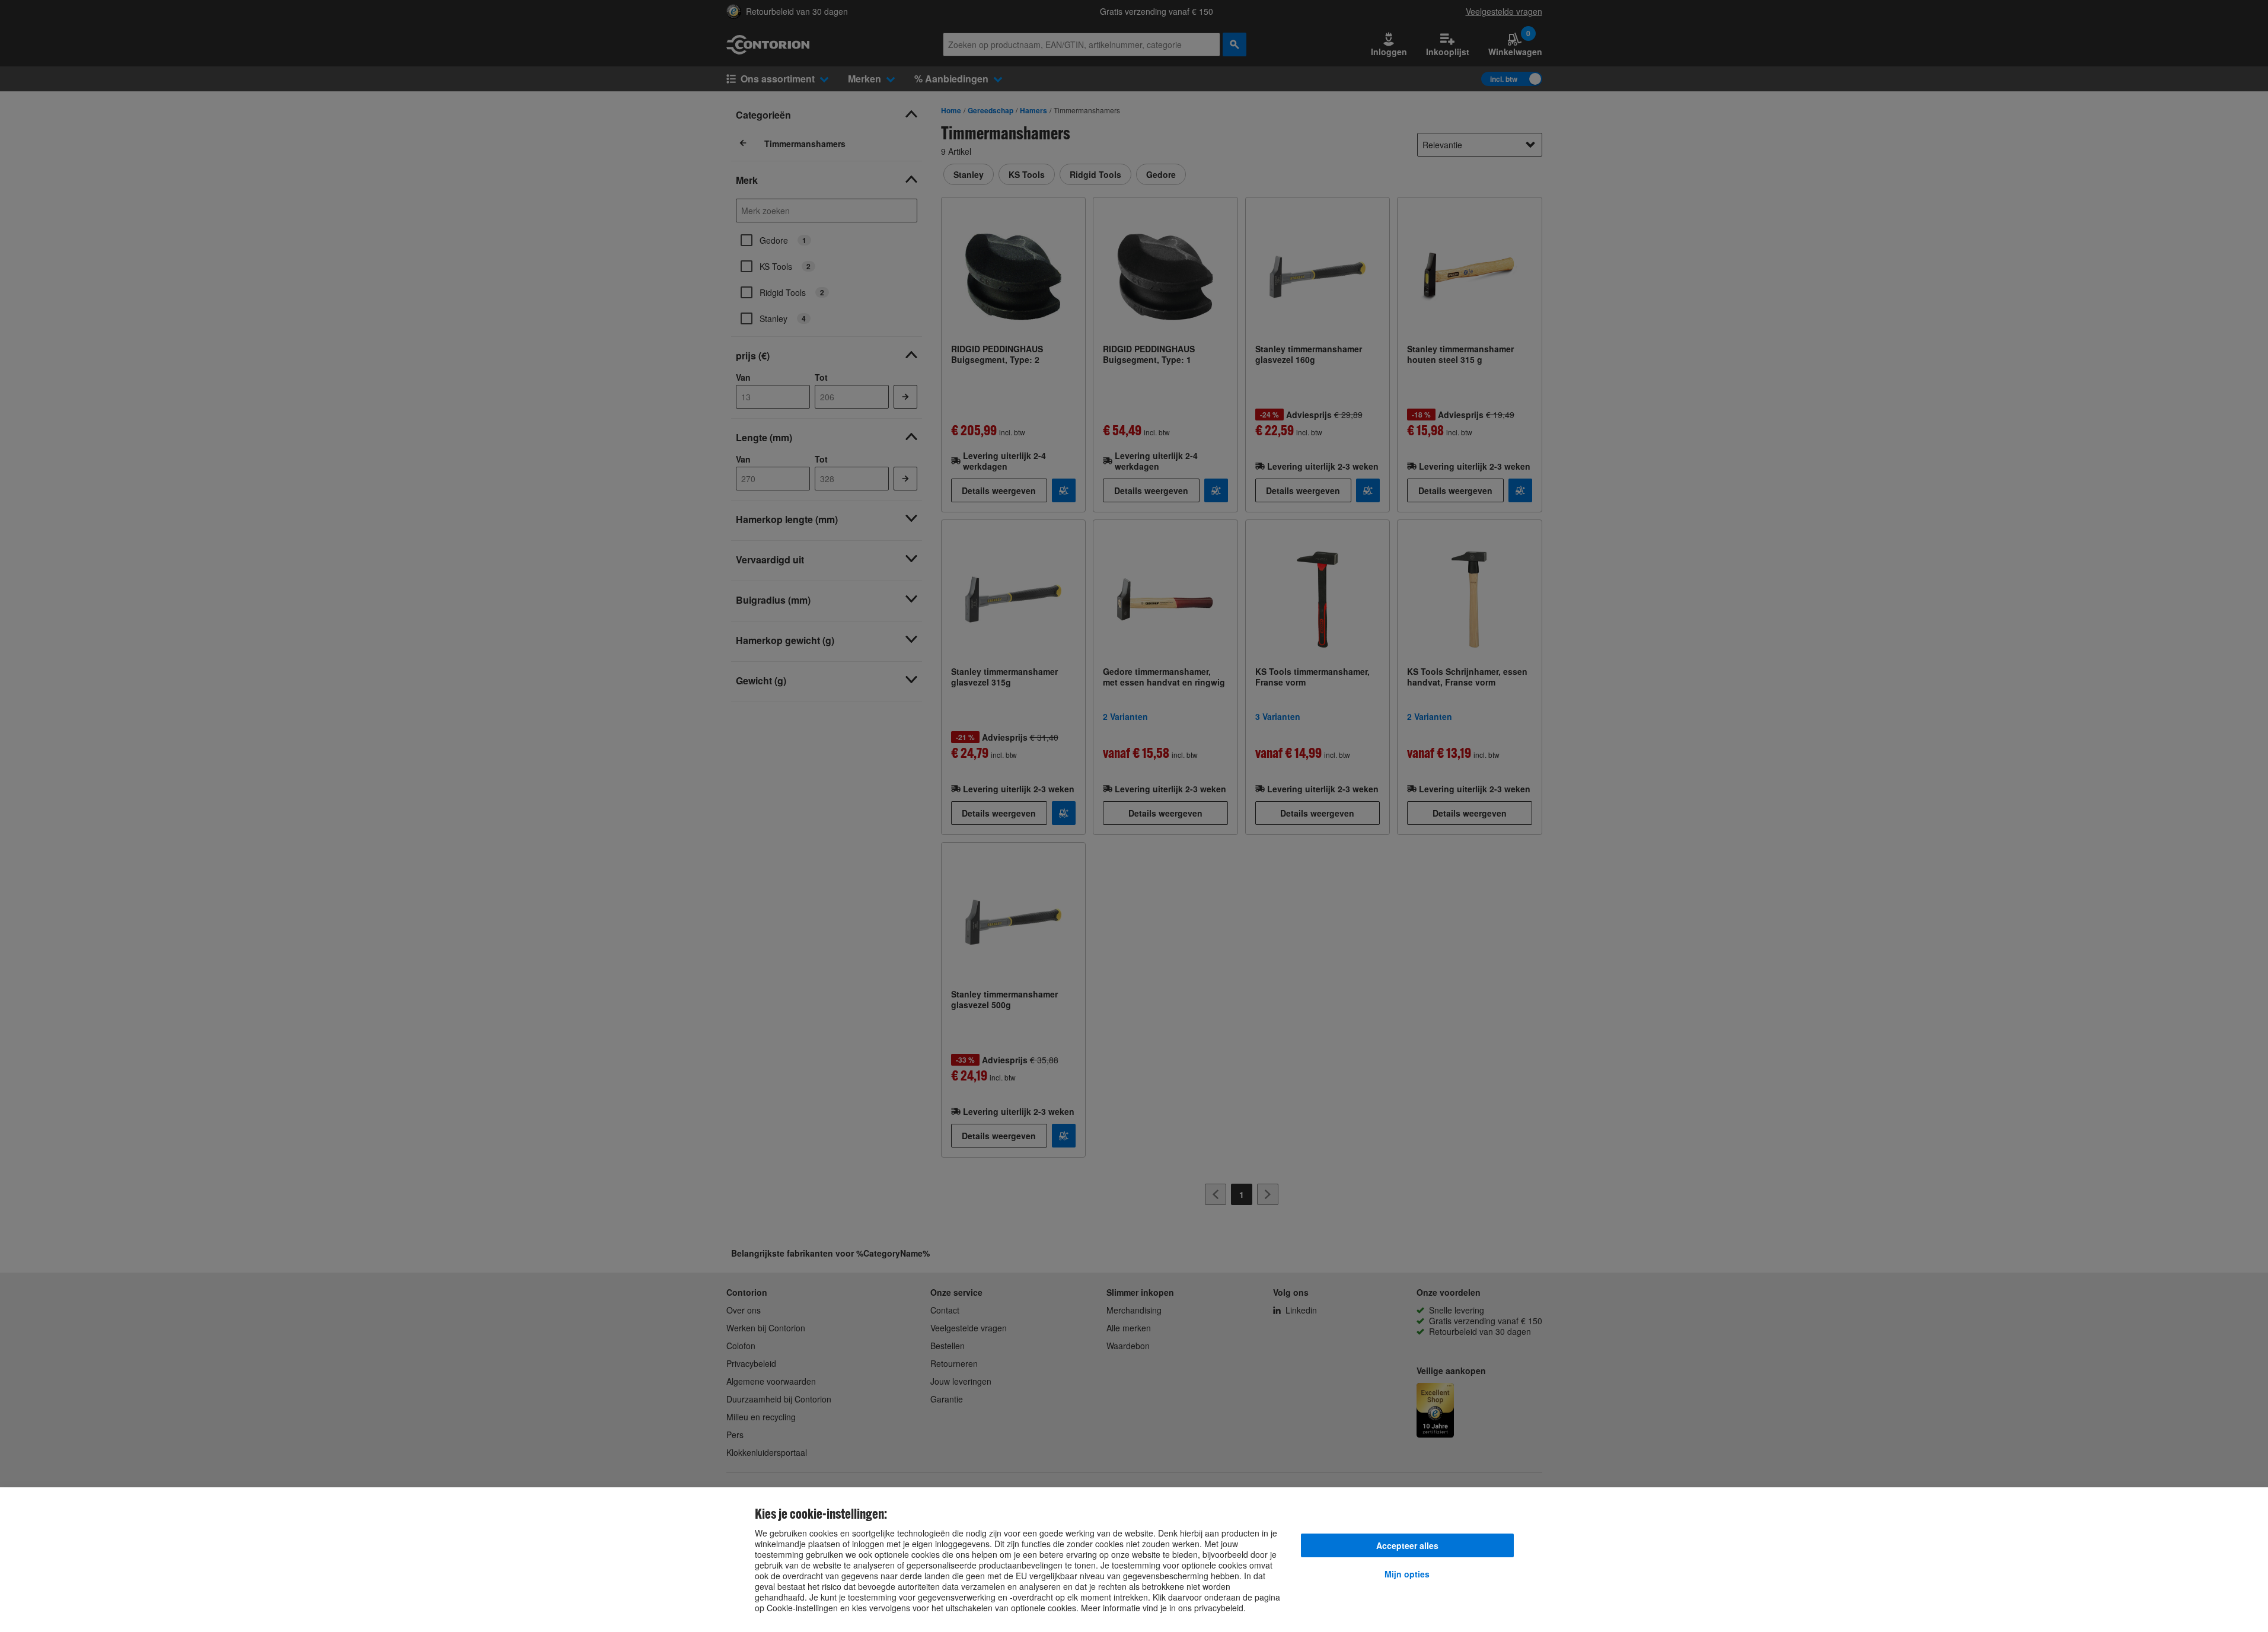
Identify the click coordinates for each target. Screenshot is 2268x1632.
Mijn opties (1407, 1574)
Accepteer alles (1407, 1545)
